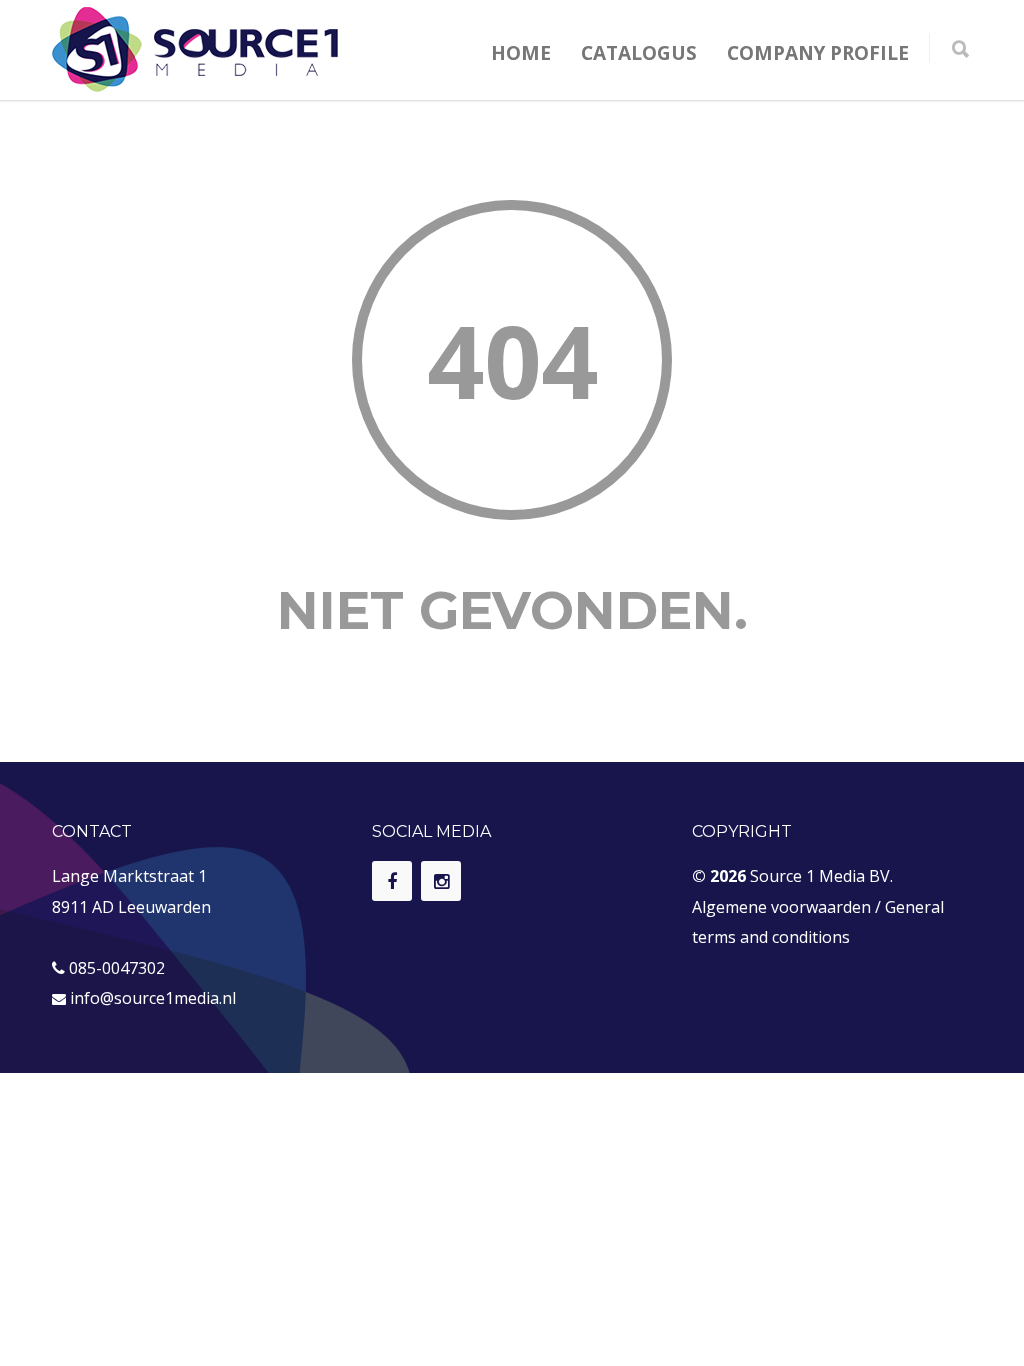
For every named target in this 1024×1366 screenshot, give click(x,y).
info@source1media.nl (153, 998)
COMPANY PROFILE (818, 53)
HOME (521, 53)
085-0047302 (117, 968)
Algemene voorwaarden (781, 907)
